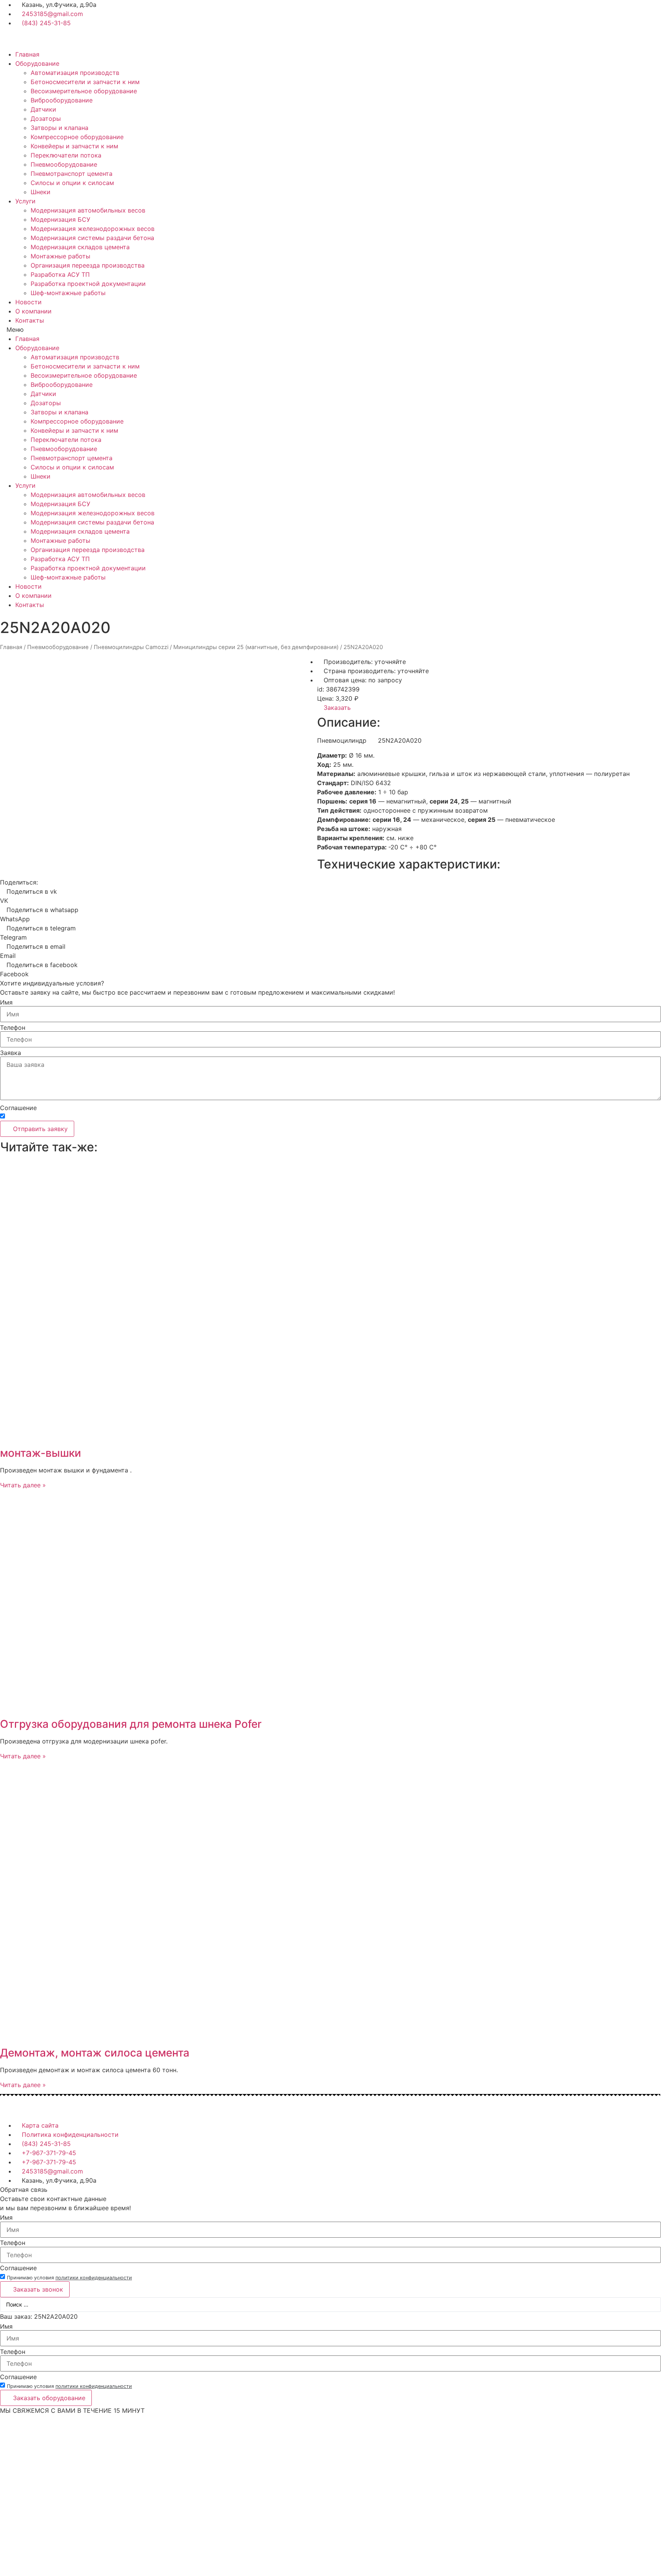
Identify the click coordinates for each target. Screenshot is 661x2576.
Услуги (25, 201)
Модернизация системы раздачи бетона (92, 238)
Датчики (43, 109)
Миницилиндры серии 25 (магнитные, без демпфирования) (256, 647)
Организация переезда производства (88, 265)
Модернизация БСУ (60, 219)
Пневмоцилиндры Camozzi (131, 647)
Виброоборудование (62, 100)
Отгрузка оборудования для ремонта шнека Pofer (131, 1724)
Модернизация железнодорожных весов (93, 229)
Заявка (11, 1053)
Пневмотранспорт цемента (72, 174)
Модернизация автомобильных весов (88, 210)
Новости (28, 302)
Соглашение (18, 1108)
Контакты (30, 320)
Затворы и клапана (59, 128)
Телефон (13, 1027)
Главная (27, 54)
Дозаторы (46, 118)
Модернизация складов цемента (80, 247)
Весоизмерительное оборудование (84, 91)
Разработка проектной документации (88, 284)
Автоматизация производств (75, 73)
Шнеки (41, 192)
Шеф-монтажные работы (68, 293)
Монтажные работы (60, 256)
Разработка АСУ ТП (60, 274)
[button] (330, 330)
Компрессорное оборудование (77, 137)
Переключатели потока (66, 155)
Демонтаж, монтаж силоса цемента (95, 2053)
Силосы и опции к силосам (72, 183)
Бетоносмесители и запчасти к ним (85, 82)
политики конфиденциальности (94, 1118)
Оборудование (37, 63)
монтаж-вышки (41, 1453)
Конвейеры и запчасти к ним (74, 146)
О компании (33, 311)
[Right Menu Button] (657, 2420)
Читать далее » (23, 1485)
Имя (6, 1002)
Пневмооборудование (64, 164)
